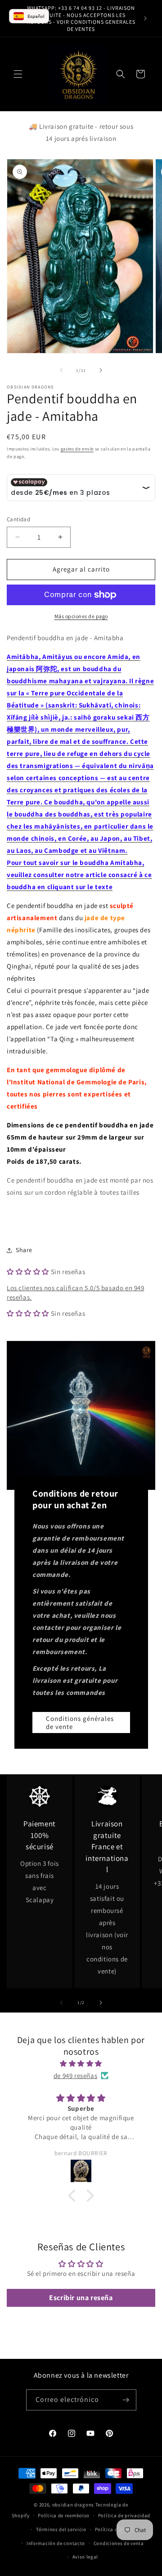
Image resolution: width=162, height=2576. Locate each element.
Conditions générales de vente (80, 1722)
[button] (18, 74)
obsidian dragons (73, 2505)
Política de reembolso (64, 2515)
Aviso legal (85, 2557)
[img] (81, 2063)
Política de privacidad (124, 2515)
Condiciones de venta (119, 2543)
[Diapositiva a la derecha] (101, 370)
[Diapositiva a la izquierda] (61, 370)
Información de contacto (56, 2543)
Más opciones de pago (81, 616)
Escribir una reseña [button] (81, 2298)
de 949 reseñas (75, 2076)
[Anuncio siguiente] (145, 18)
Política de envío (115, 2529)
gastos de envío (77, 449)
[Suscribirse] (126, 2400)
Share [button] (24, 1250)
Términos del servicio (61, 2529)
